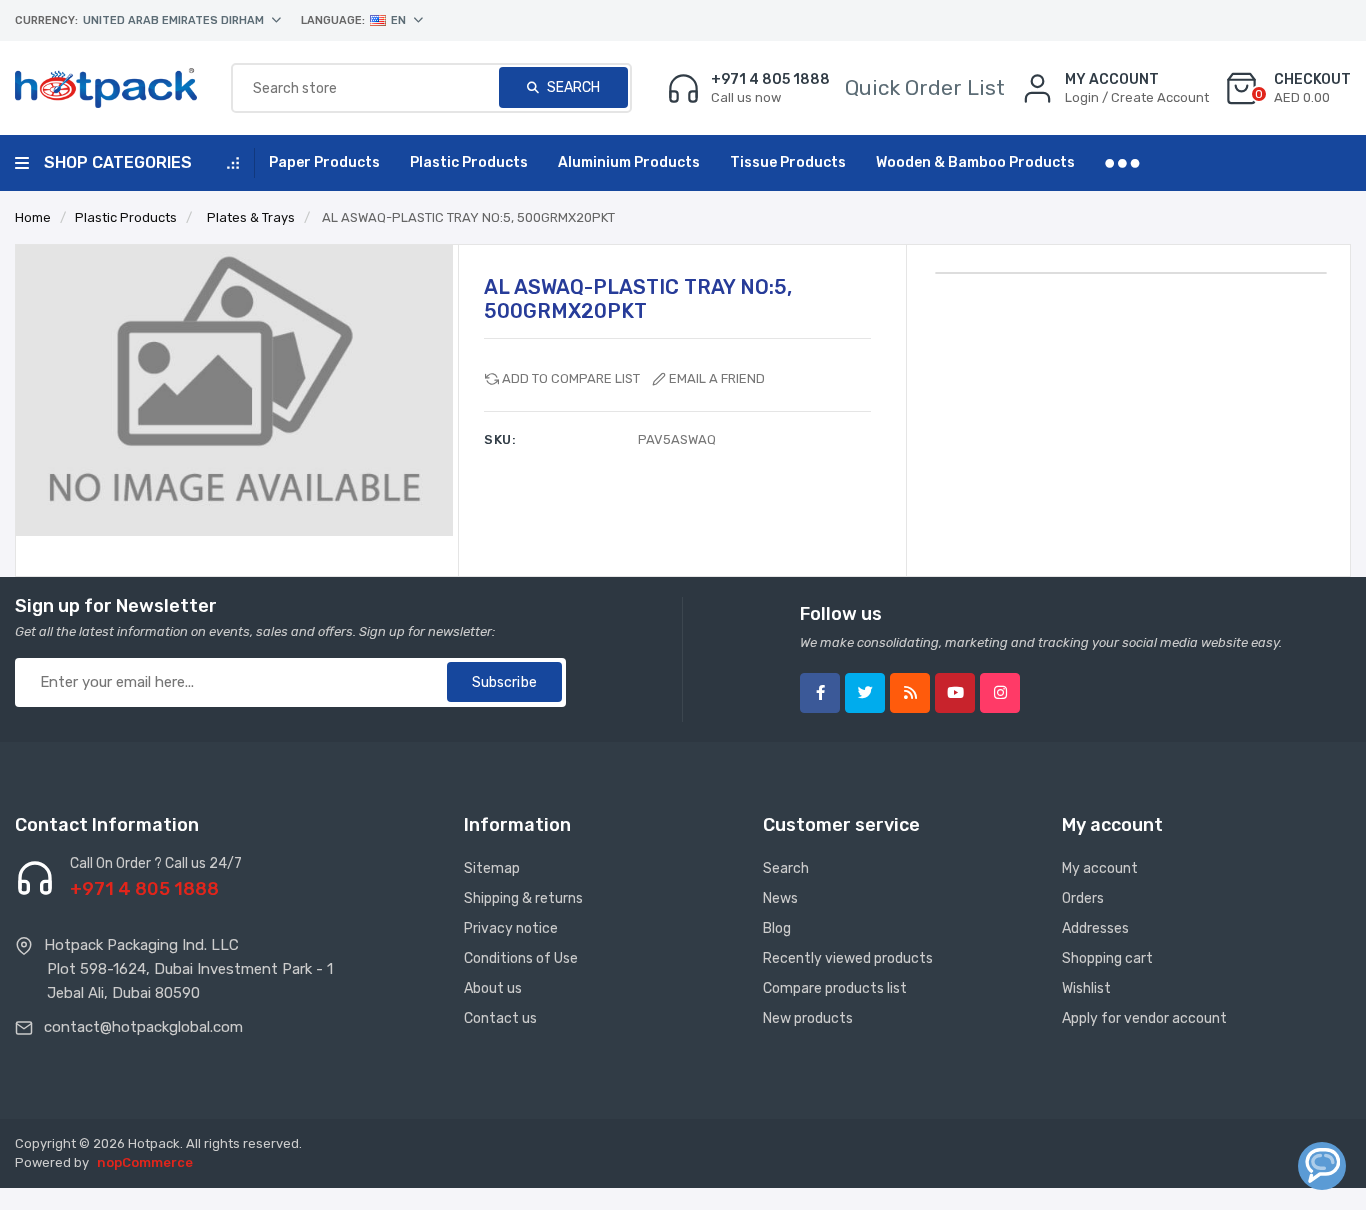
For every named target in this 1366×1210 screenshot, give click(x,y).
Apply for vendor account (1144, 1018)
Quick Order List (925, 87)
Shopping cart (1107, 958)
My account (1100, 868)
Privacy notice (511, 928)
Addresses (1095, 928)
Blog (777, 928)
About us (493, 988)
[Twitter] (865, 693)
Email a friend (717, 378)
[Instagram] (1000, 693)
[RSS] (910, 693)
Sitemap (492, 868)
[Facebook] (820, 693)
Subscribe (504, 682)
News (780, 898)
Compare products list (835, 988)
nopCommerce (145, 1162)
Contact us (500, 1018)
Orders (1083, 898)
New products (808, 1018)
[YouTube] (955, 693)
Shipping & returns (523, 898)
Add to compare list (571, 378)
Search (572, 87)
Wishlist (1086, 988)
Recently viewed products (848, 958)
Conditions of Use (521, 958)
